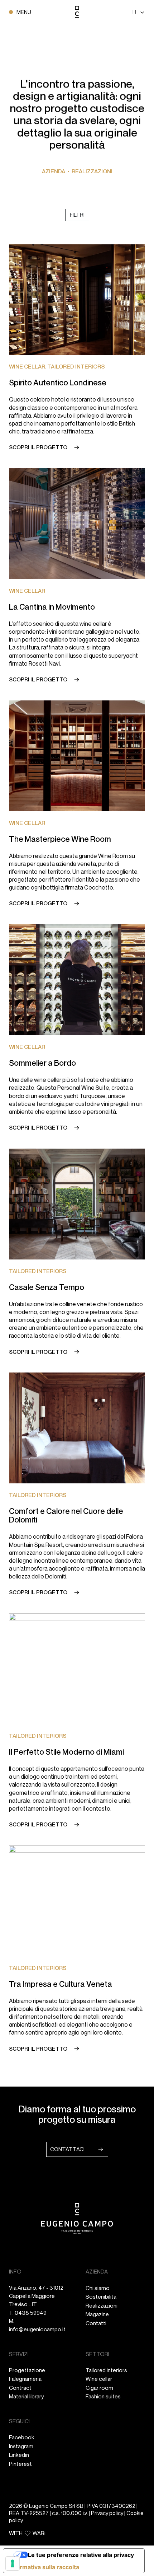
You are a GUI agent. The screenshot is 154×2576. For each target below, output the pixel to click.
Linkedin (19, 2455)
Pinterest (20, 2464)
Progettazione (27, 2370)
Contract (20, 2388)
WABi (39, 2533)
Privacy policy (107, 2513)
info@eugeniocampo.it (37, 2329)
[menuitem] (139, 12)
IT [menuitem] (135, 11)
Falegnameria (25, 2379)
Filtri (77, 215)
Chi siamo (98, 2288)
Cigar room (99, 2388)
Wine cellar (99, 2379)
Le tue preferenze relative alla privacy (81, 2555)
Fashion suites (103, 2396)
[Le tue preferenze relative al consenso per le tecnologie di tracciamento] (13, 2563)
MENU (24, 12)
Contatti (96, 2323)
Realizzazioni (102, 2306)
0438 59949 (31, 2313)
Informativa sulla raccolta (44, 2567)
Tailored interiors (106, 2370)
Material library (27, 2396)
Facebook (22, 2437)
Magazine (97, 2314)
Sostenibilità (101, 2297)
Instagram (21, 2446)
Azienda (54, 171)
